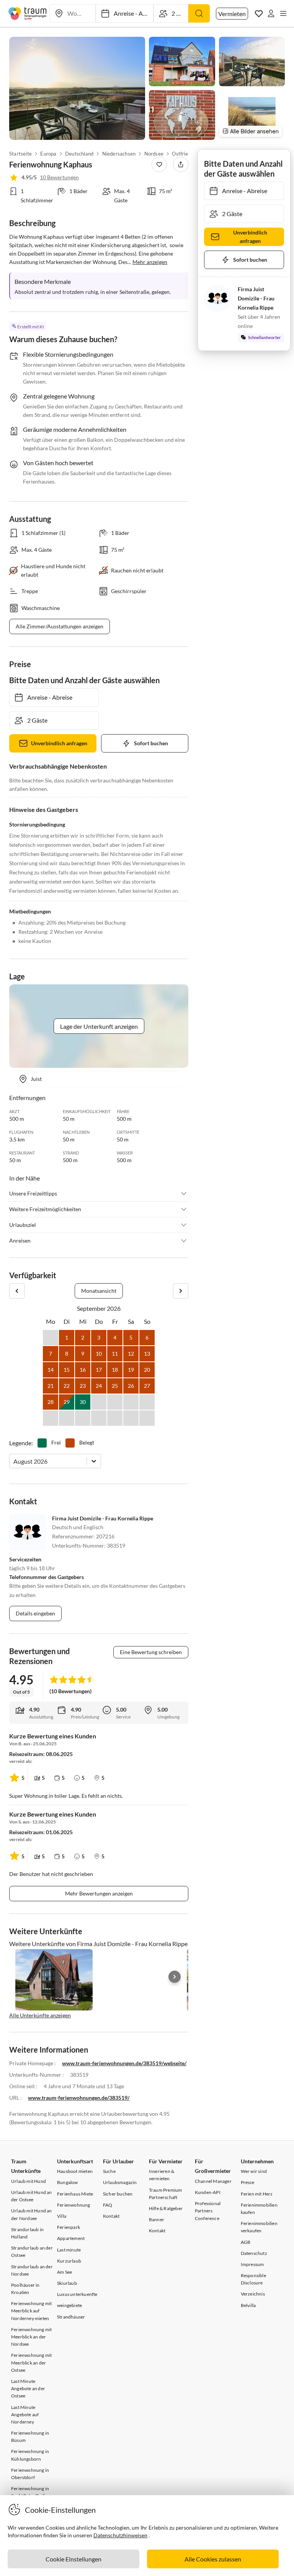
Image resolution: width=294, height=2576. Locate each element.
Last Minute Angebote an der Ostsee (28, 2388)
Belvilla (248, 2305)
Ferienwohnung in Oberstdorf (30, 2474)
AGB (246, 2242)
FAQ (108, 2205)
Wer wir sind (254, 2171)
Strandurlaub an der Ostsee (32, 2251)
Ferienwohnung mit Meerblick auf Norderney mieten (31, 2311)
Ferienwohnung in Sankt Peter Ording (31, 2492)
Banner (157, 2219)
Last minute (69, 2250)
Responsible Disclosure (253, 2279)
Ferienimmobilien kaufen (259, 2209)
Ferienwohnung (74, 2205)
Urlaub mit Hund (29, 2181)
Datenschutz (254, 2253)
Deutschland (79, 154)
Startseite (20, 154)
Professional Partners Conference (208, 2211)
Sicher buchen (118, 2194)
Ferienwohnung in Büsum (30, 2437)
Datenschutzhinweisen (120, 2535)
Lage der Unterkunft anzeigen (99, 1026)
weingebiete (69, 2305)
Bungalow (68, 2182)
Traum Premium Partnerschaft (166, 2194)
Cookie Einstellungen (73, 2559)
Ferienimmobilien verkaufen (259, 2227)
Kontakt (111, 2216)
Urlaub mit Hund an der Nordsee (32, 2214)
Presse (247, 2182)
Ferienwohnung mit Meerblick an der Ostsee (31, 2362)
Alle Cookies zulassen (213, 2559)
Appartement (71, 2238)
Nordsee (154, 154)
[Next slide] (175, 1977)
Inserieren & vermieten (162, 2175)
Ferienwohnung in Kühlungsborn (30, 2455)
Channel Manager (213, 2181)
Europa (48, 154)
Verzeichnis (253, 2294)
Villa (62, 2216)
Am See (65, 2272)
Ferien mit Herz (257, 2194)
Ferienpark (69, 2227)
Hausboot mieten (75, 2171)
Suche (109, 2171)
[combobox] (14, 1461)
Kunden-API (208, 2192)
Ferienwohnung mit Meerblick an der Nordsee (31, 2337)
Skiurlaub (67, 2283)
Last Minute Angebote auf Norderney (25, 2414)
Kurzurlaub (69, 2261)
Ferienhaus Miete (75, 2194)
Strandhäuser (71, 2317)
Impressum (252, 2264)
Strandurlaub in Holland (27, 2233)
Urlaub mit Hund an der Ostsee (32, 2196)
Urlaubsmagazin (120, 2182)
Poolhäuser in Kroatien (25, 2289)
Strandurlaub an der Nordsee (32, 2270)
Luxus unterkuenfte (77, 2294)
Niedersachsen (119, 154)
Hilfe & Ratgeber (166, 2208)
